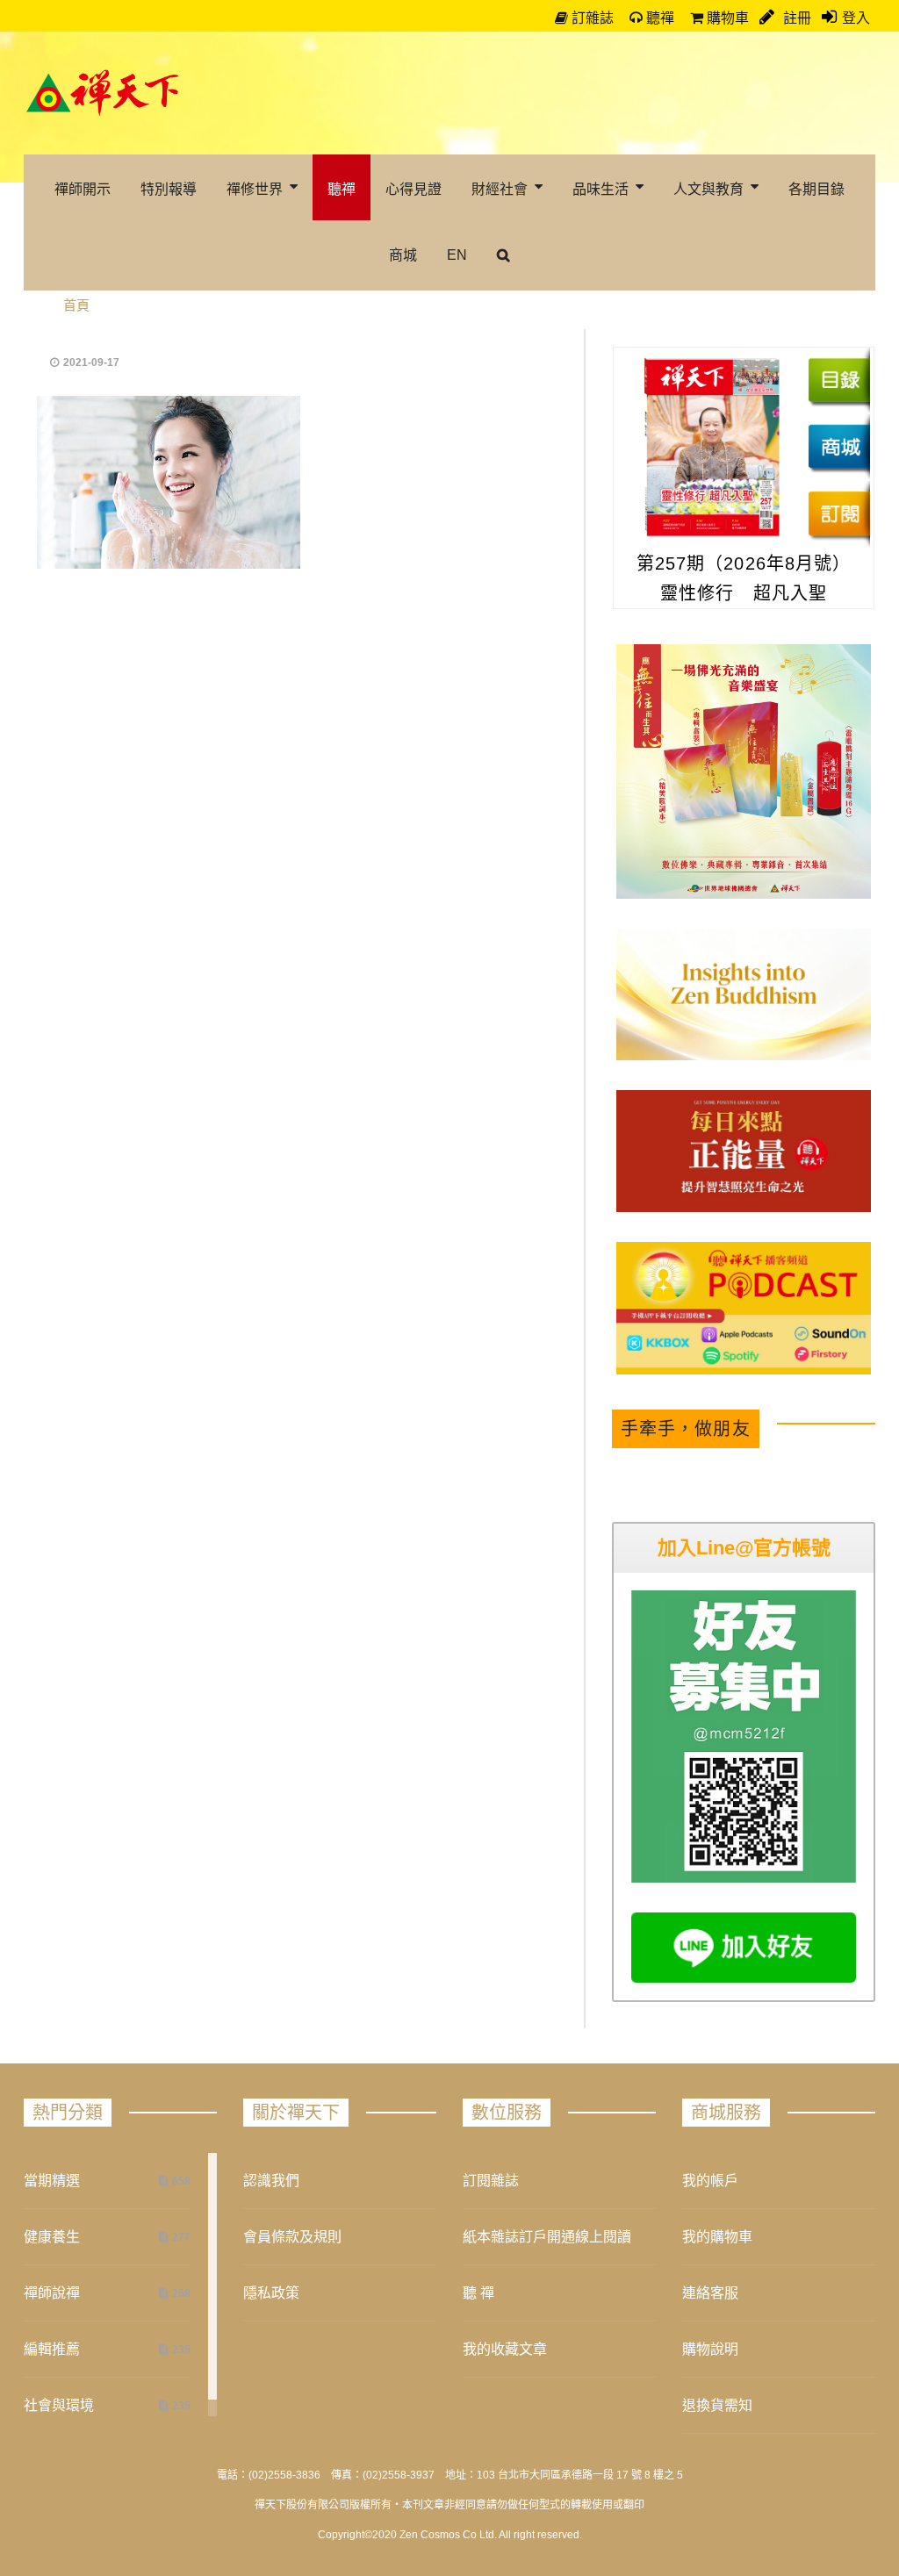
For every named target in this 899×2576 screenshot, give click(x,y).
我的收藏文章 (505, 2349)
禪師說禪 (52, 2293)
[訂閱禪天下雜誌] (839, 513)
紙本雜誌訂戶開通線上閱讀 (547, 2237)
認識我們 (271, 2181)
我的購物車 (717, 2237)
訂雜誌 (591, 18)
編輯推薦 (52, 2349)
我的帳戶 (710, 2181)
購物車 (726, 18)
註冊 (795, 18)
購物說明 (710, 2349)
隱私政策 (271, 2293)
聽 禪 (478, 2293)
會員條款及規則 (292, 2237)
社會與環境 (59, 2405)
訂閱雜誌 (491, 2181)
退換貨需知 (717, 2405)
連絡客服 (710, 2293)
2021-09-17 (91, 362)
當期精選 (52, 2181)
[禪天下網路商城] (839, 447)
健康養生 (52, 2237)
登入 (856, 18)
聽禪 (658, 18)
